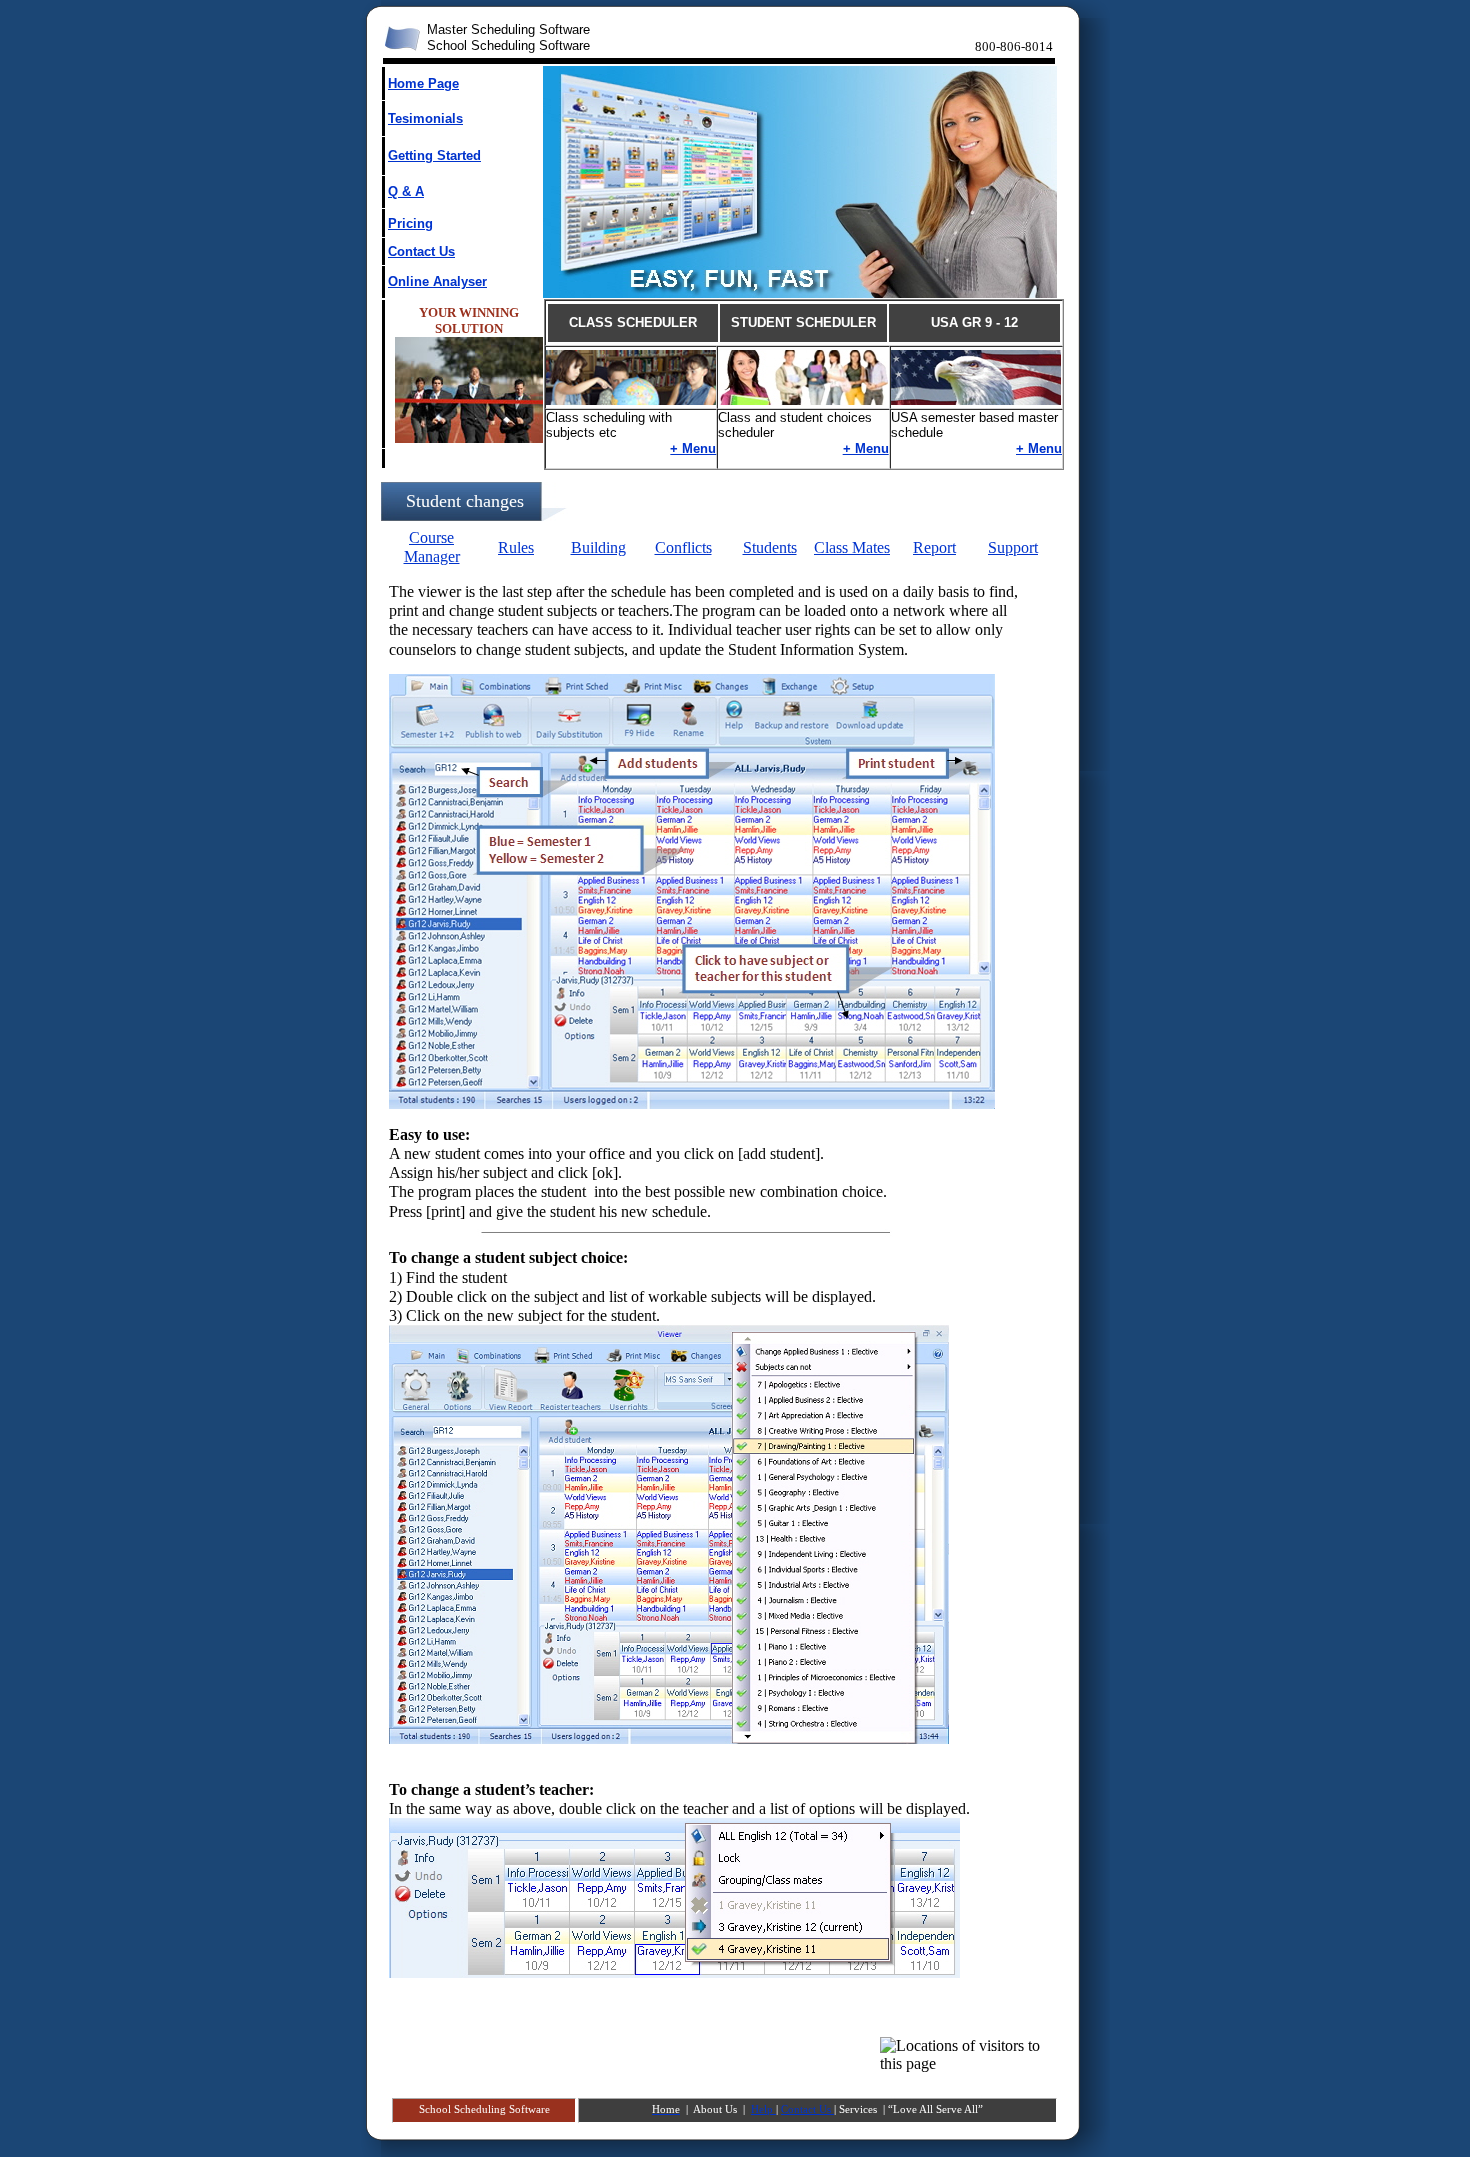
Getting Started (434, 155)
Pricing (410, 223)
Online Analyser (437, 281)
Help (763, 2109)
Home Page (423, 83)
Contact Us (421, 251)
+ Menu (693, 448)
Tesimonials (425, 118)
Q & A (406, 191)
